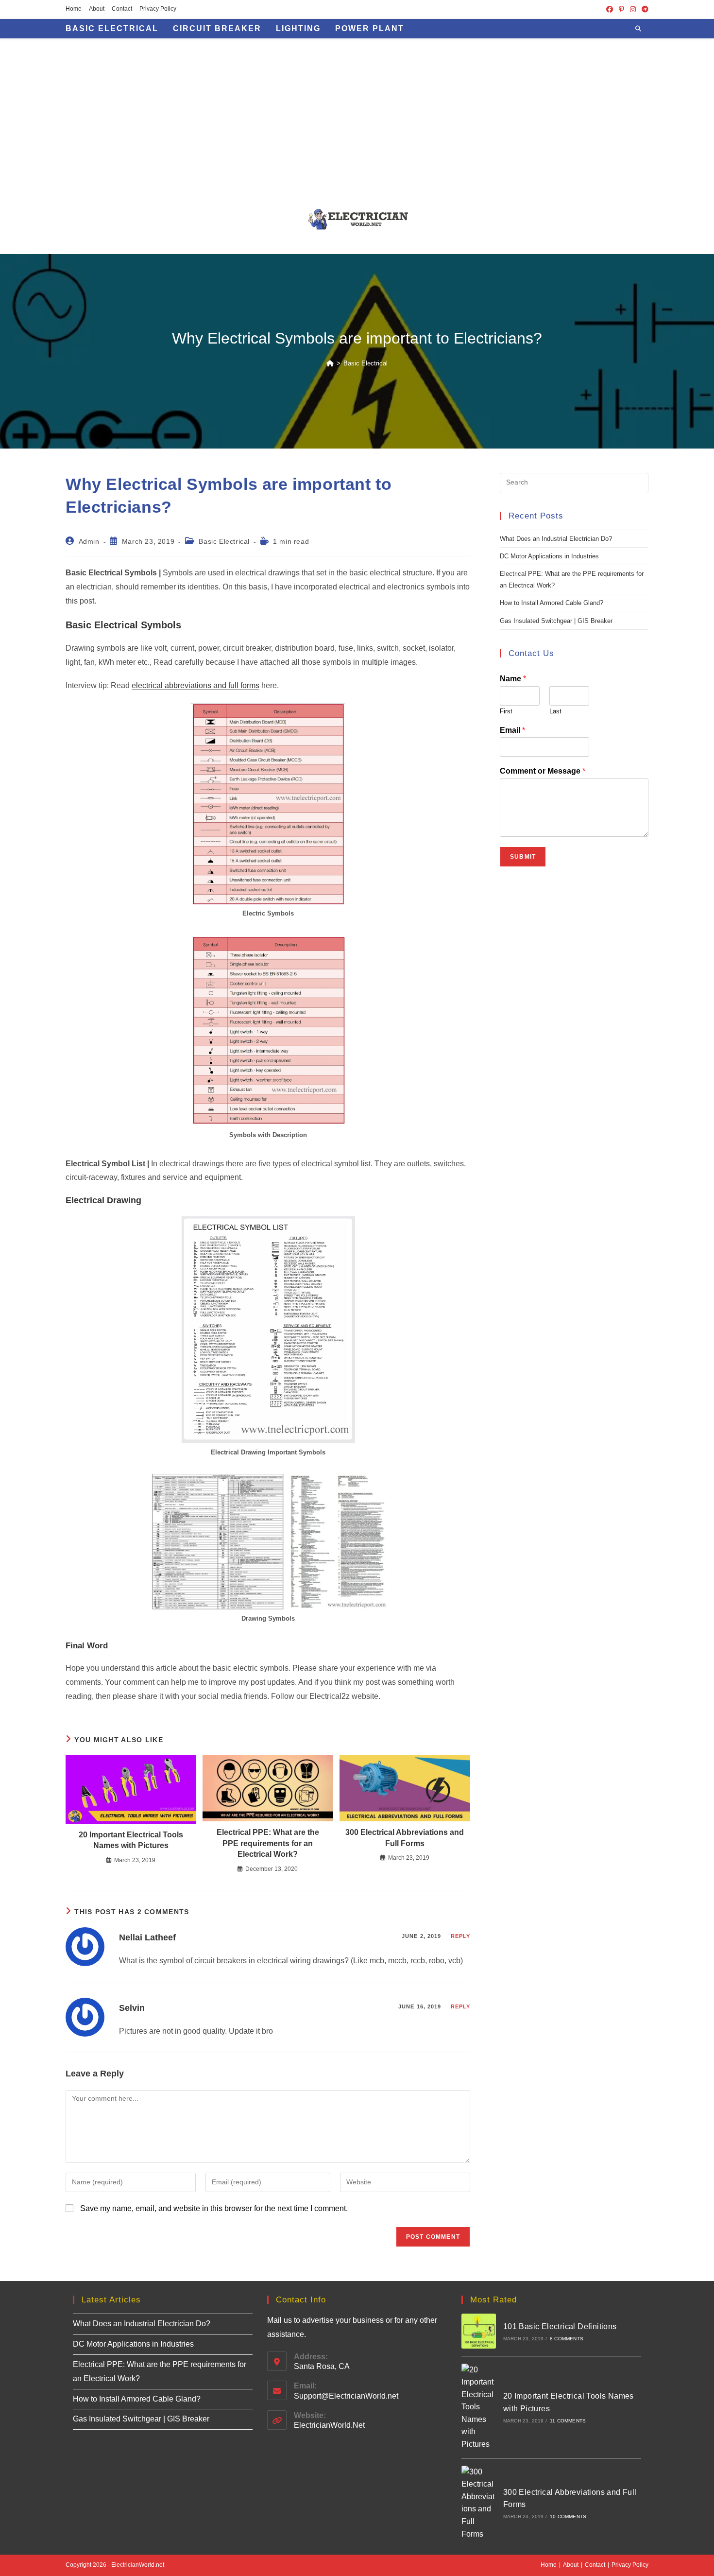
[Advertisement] (357, 111)
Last (555, 711)
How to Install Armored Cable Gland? (552, 603)
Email (512, 730)
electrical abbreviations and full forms (195, 685)
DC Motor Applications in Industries (549, 556)
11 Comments (568, 2421)
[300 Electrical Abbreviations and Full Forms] (479, 2503)
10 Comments (568, 2516)
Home (74, 9)
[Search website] (638, 29)
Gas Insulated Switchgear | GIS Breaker (556, 621)
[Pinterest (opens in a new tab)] (621, 9)
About (97, 9)
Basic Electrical (365, 363)
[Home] (330, 363)
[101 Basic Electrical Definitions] (479, 2331)
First (506, 711)
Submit (523, 857)
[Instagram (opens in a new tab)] (633, 9)
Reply (461, 1936)
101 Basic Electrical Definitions (560, 2326)
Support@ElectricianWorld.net (346, 2396)
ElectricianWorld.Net (329, 2425)
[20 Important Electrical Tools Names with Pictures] (479, 2407)
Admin (89, 541)
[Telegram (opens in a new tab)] (644, 9)
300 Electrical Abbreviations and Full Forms (405, 1838)
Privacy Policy (158, 9)
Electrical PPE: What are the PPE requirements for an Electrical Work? (268, 1843)
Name (513, 679)
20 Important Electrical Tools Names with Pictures (131, 1840)
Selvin (132, 2008)
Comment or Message (543, 771)
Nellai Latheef (147, 1937)
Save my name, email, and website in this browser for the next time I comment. (214, 2208)
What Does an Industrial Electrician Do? (556, 539)
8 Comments (567, 2339)
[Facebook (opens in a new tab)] (610, 9)
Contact (122, 9)
